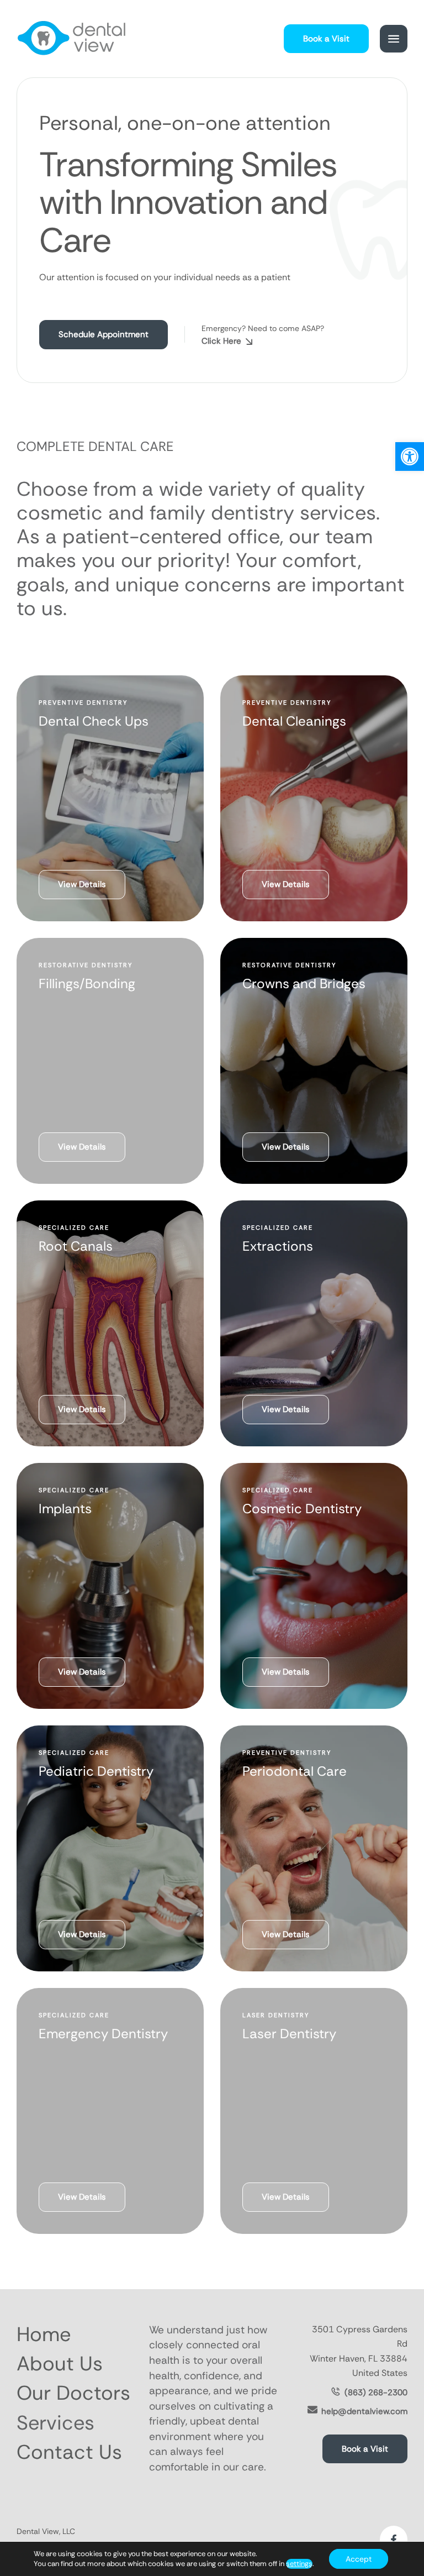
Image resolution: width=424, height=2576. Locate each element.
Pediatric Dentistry (96, 1771)
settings (299, 2564)
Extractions (278, 1246)
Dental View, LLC (46, 2531)
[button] (410, 457)
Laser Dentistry (289, 2034)
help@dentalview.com (364, 2411)
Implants (65, 1509)
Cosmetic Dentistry (302, 1509)
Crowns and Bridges (304, 983)
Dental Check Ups (94, 721)
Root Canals (76, 1246)
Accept (359, 2559)
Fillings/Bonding (87, 983)
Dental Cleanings (294, 721)
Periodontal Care (295, 1771)
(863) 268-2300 (376, 2393)
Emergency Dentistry (103, 2034)
